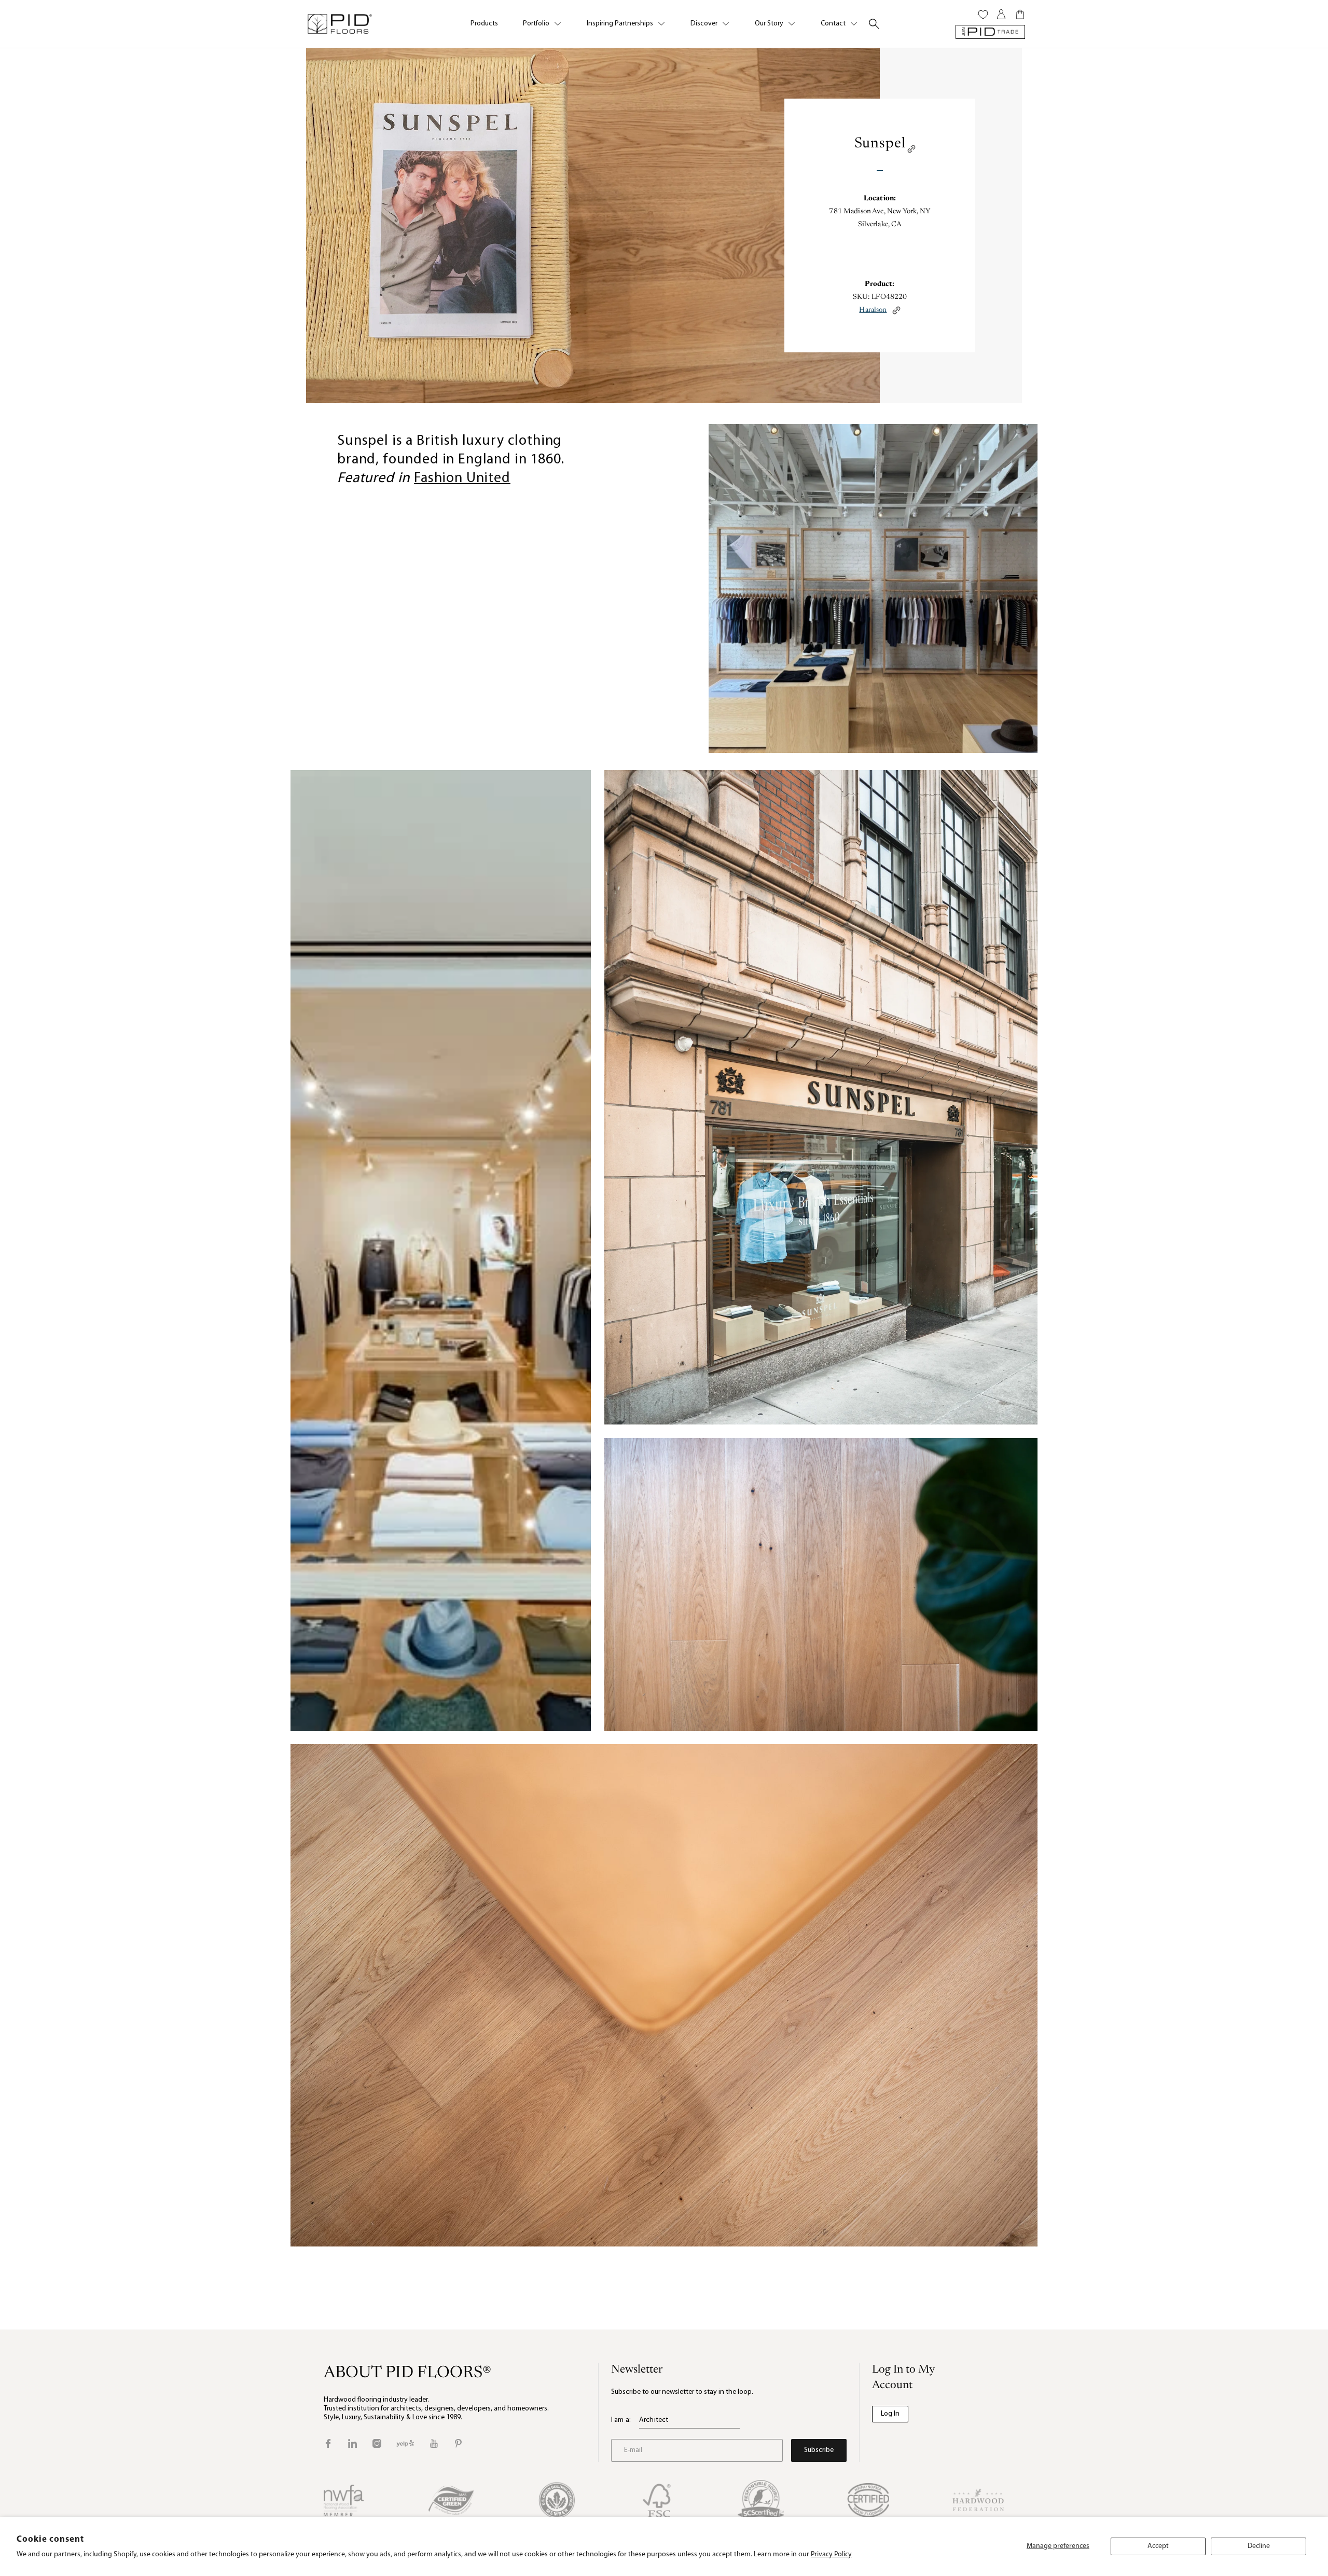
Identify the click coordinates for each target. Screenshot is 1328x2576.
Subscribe (819, 2450)
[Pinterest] (458, 2443)
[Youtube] (434, 2443)
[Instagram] (377, 2443)
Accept (1158, 2546)
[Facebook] (328, 2443)
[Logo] (339, 24)
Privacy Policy (831, 2554)
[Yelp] (405, 2443)
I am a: (621, 2420)
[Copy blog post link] (911, 149)
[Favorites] (983, 15)
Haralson (873, 310)
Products (484, 24)
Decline (1259, 2546)
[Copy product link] (896, 310)
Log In (890, 2414)
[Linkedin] (352, 2443)
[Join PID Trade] (990, 32)
